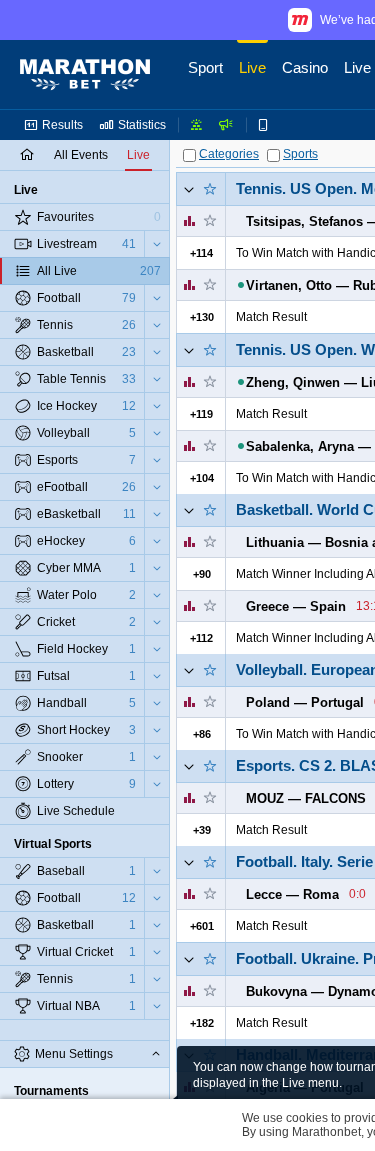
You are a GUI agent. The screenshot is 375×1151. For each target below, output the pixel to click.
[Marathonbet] (85, 75)
